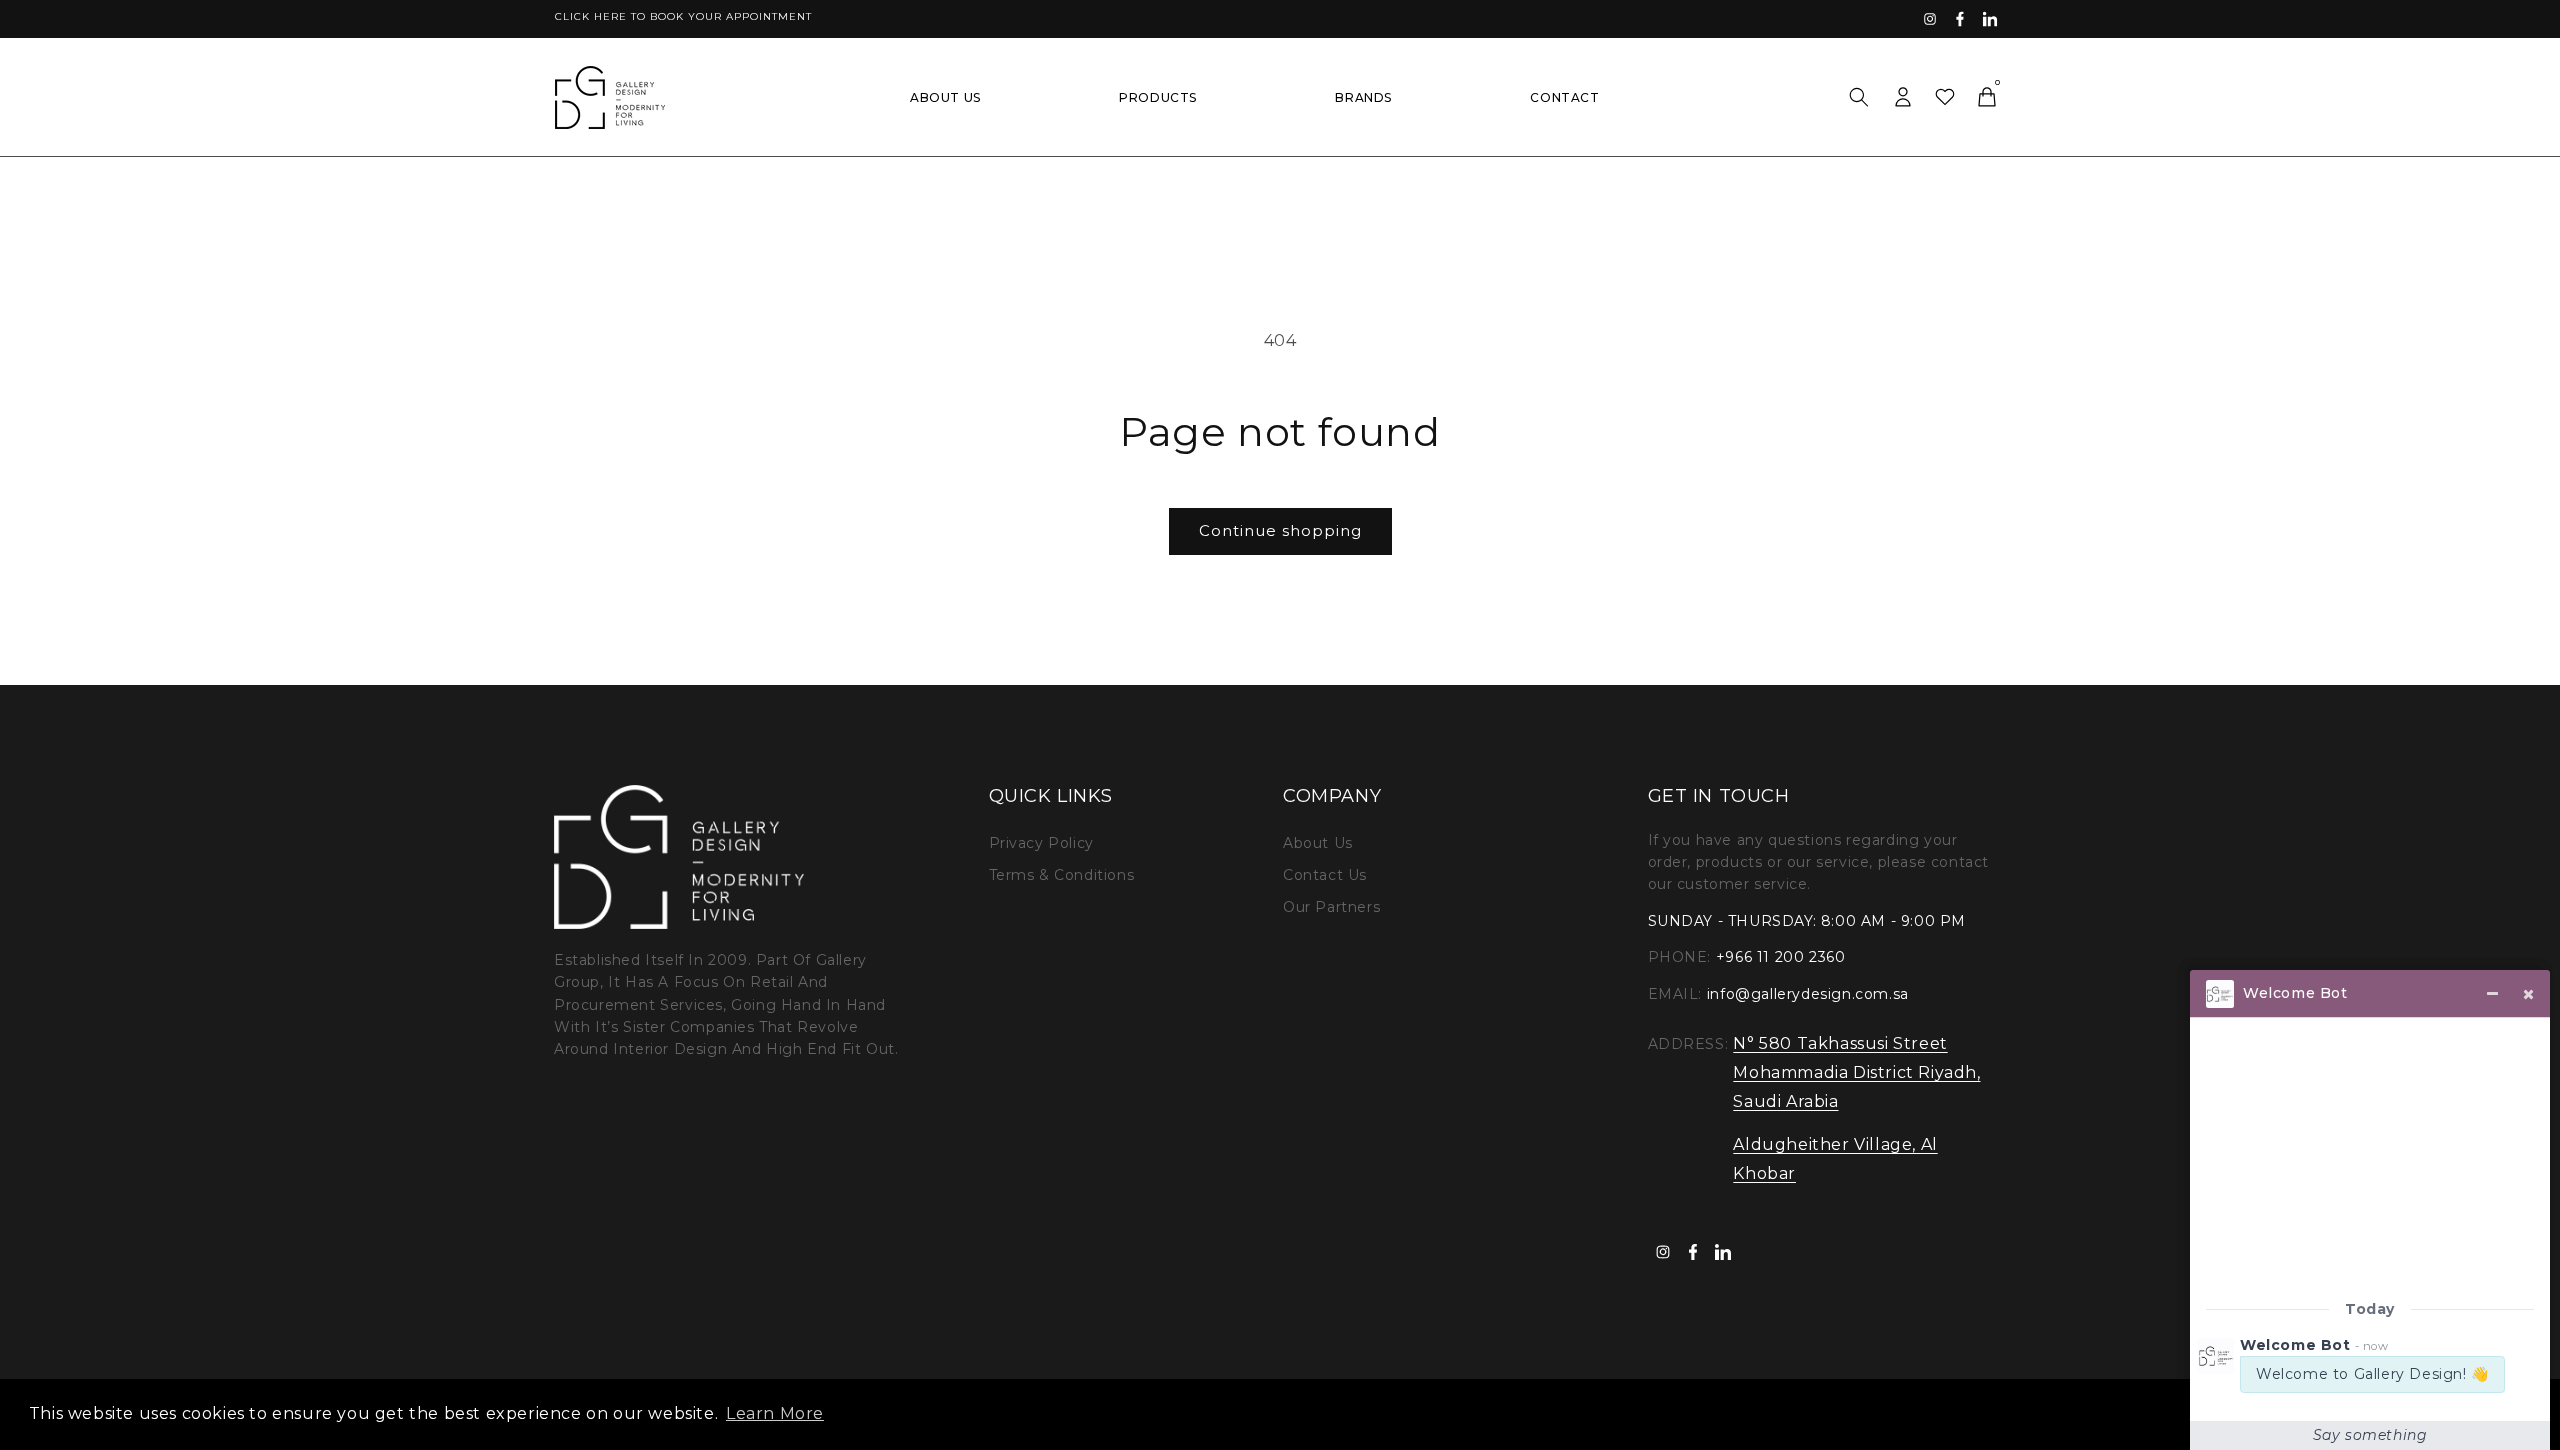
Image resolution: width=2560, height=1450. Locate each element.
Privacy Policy (1041, 843)
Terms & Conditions (1062, 875)
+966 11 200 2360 (1781, 957)
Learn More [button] (775, 1413)
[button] (1859, 97)
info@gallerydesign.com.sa (1808, 994)
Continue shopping (1280, 530)
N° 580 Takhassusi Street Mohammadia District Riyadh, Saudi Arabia (1856, 1072)
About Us (1318, 843)
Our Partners (1331, 907)
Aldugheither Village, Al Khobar (1835, 1159)
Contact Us (1325, 875)
